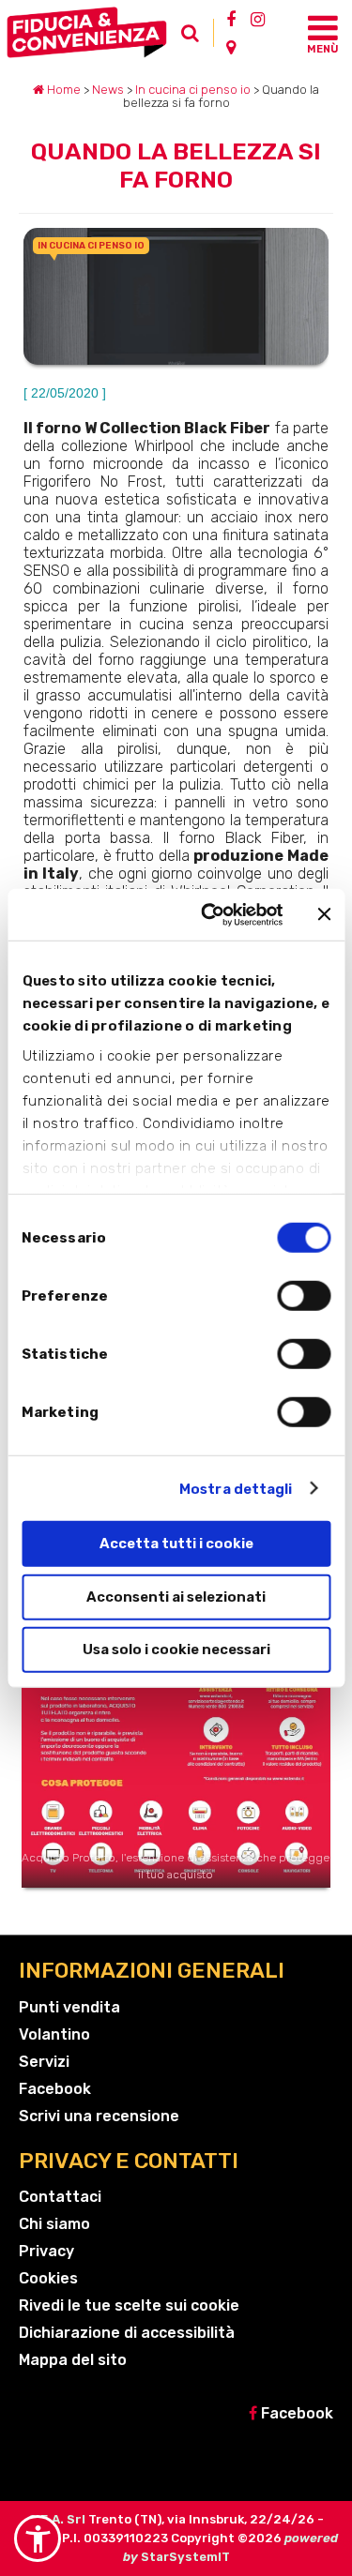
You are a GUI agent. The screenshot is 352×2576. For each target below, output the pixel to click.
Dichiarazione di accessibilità (127, 2333)
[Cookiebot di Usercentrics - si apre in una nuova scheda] (210, 914)
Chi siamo (54, 2224)
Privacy (46, 2251)
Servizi (44, 2062)
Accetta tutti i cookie (176, 1544)
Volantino (54, 2034)
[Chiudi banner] (324, 914)
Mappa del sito (73, 2360)
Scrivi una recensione (99, 2116)
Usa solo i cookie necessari (176, 1650)
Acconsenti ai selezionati (176, 1596)
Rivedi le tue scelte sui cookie (129, 2305)
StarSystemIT (185, 2557)
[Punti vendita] (231, 47)
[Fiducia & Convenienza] (91, 32)
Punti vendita (69, 2007)
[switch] (304, 1296)
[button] (38, 2538)
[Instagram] (258, 19)
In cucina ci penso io (193, 90)
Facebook (55, 2089)
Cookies (48, 2278)
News (108, 90)
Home (62, 90)
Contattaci (60, 2197)
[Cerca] (195, 38)
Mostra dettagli (236, 1488)
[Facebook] (231, 19)
